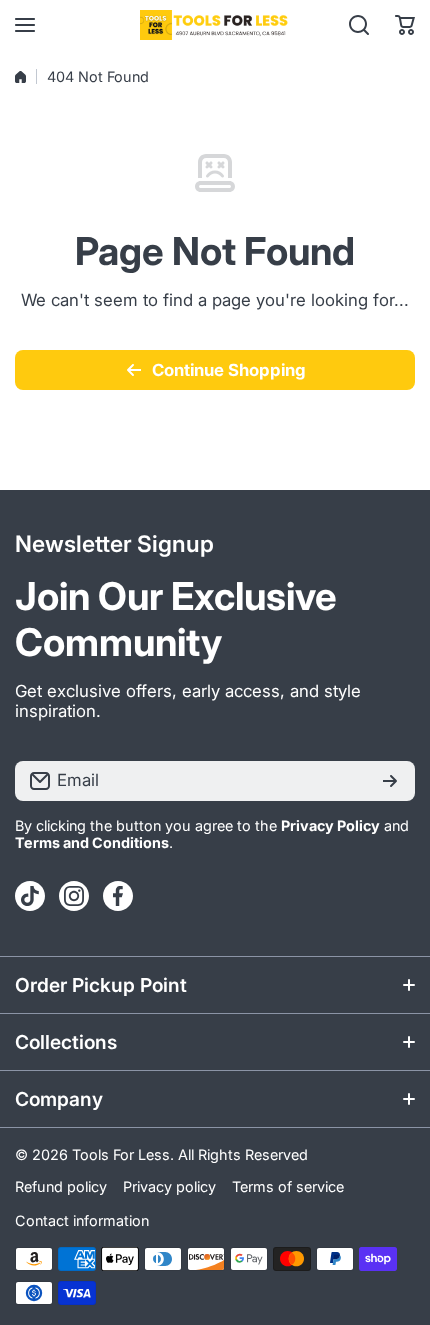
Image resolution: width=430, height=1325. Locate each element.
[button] (405, 25)
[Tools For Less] (215, 25)
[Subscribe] (390, 781)
